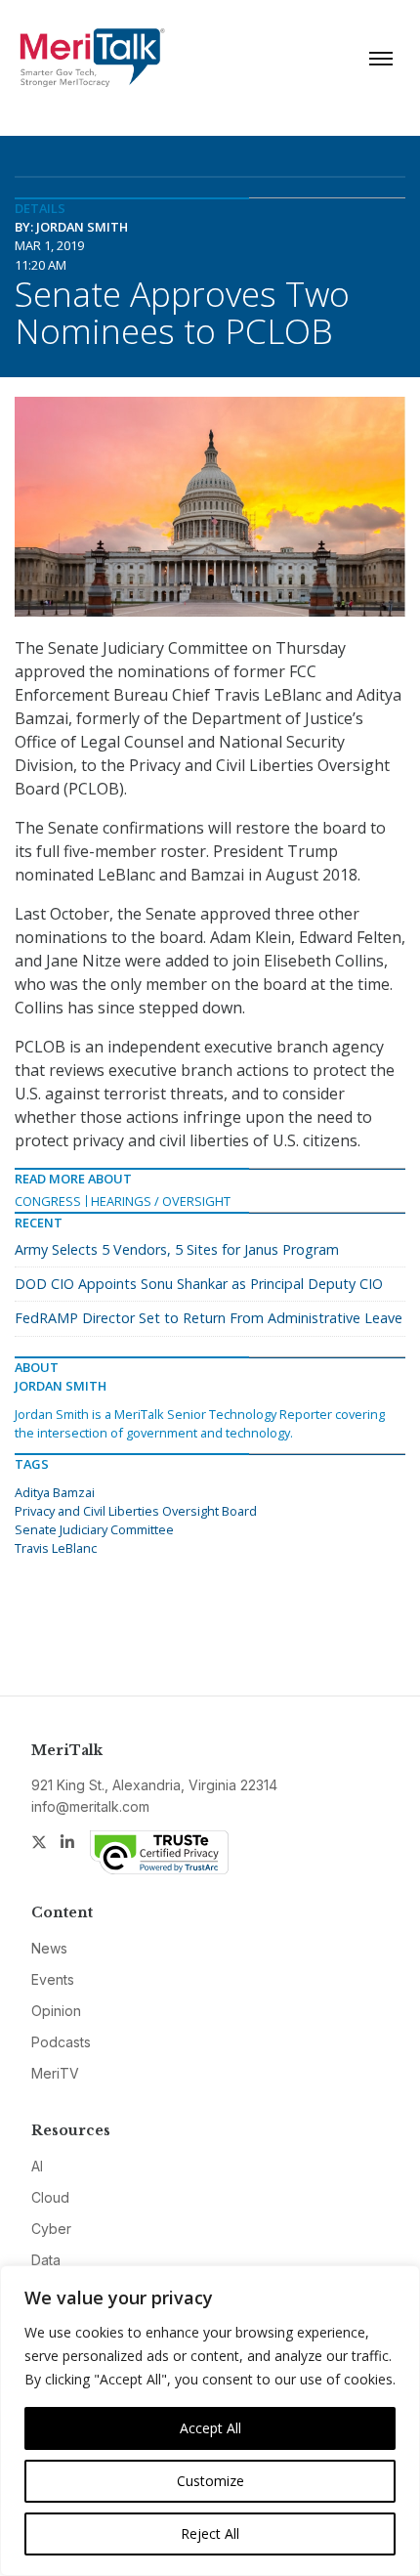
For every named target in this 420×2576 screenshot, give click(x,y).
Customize (210, 2481)
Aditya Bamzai (55, 1492)
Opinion (56, 2011)
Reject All (210, 2533)
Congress (48, 1201)
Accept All (210, 2428)
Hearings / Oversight (161, 1201)
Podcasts (61, 2042)
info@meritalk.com (90, 1806)
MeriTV (55, 2073)
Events (53, 1979)
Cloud (50, 2197)
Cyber (51, 2229)
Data (46, 2260)
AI (37, 2166)
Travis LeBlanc (56, 1548)
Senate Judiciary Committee (94, 1529)
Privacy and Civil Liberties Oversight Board (136, 1511)
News (49, 1948)
